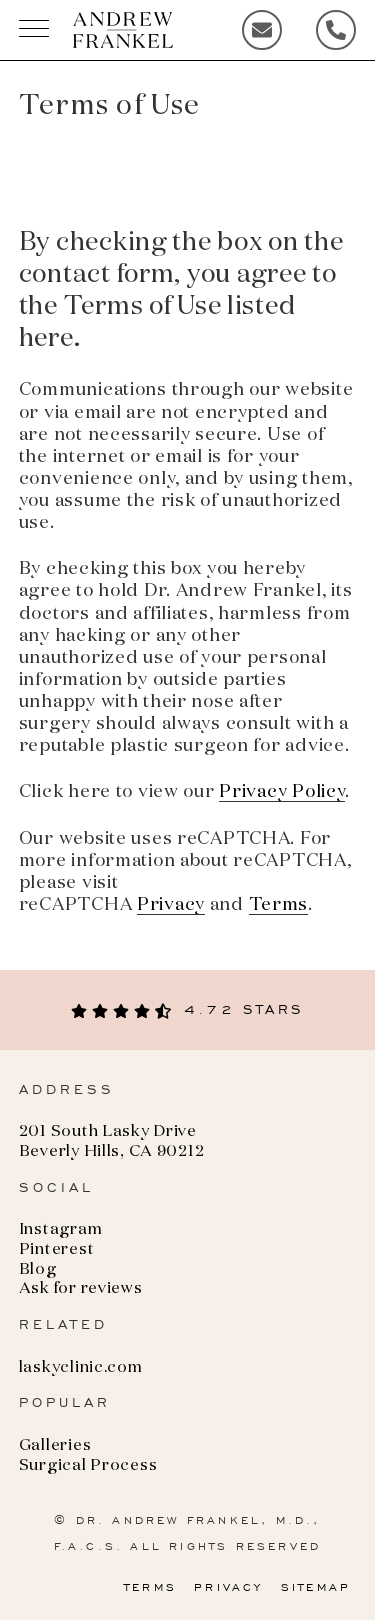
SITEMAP (316, 1587)
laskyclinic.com (81, 1368)
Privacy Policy (282, 792)
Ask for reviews (81, 1289)
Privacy (171, 905)
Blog (38, 1270)
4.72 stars (240, 1009)
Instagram (60, 1230)
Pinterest (56, 1250)
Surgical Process (88, 1466)
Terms (279, 905)
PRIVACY (228, 1587)
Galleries (55, 1446)
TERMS (150, 1587)
